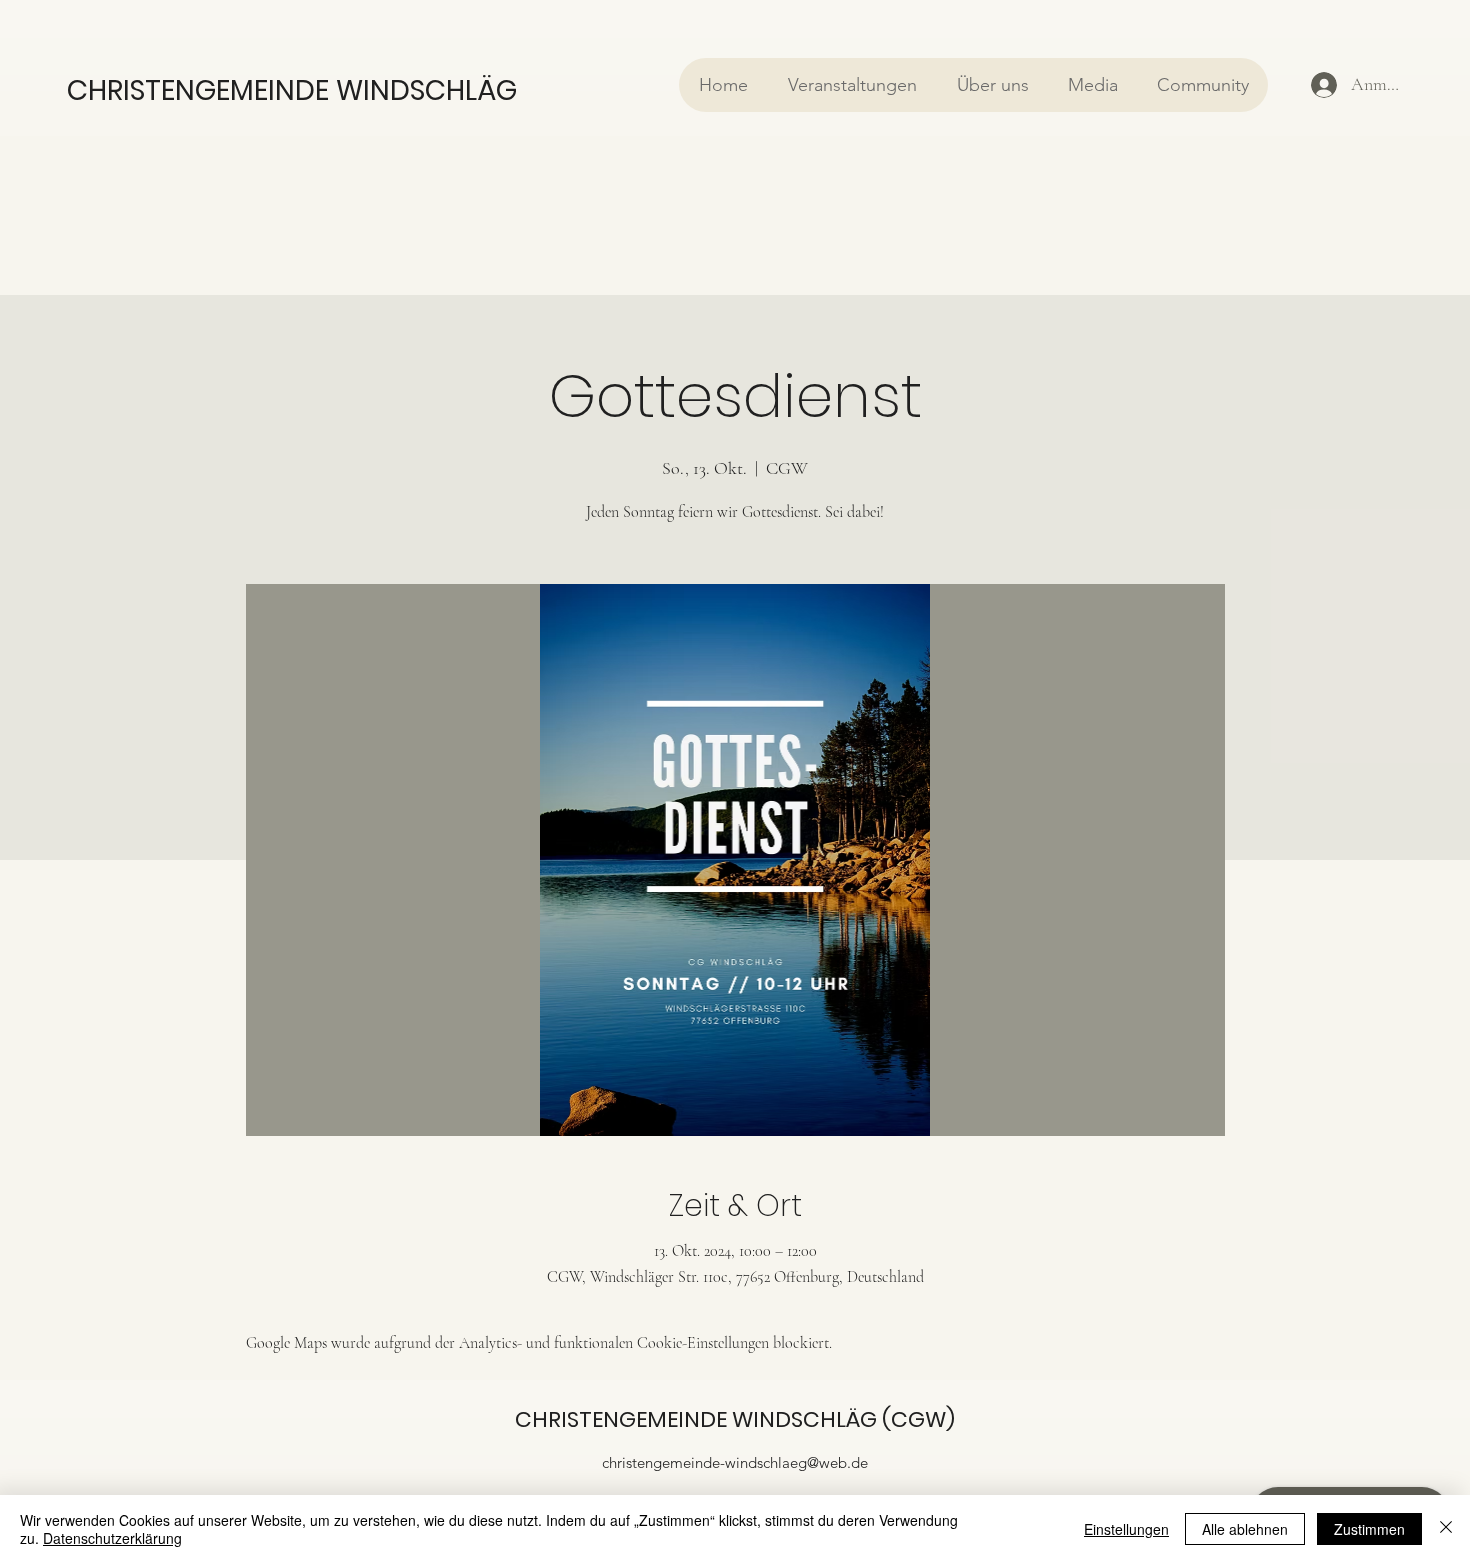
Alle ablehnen (1245, 1529)
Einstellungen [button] (1126, 1529)
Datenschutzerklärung (112, 1538)
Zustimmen (1369, 1529)
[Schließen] (1446, 1529)
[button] (851, 85)
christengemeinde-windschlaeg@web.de (735, 1462)
